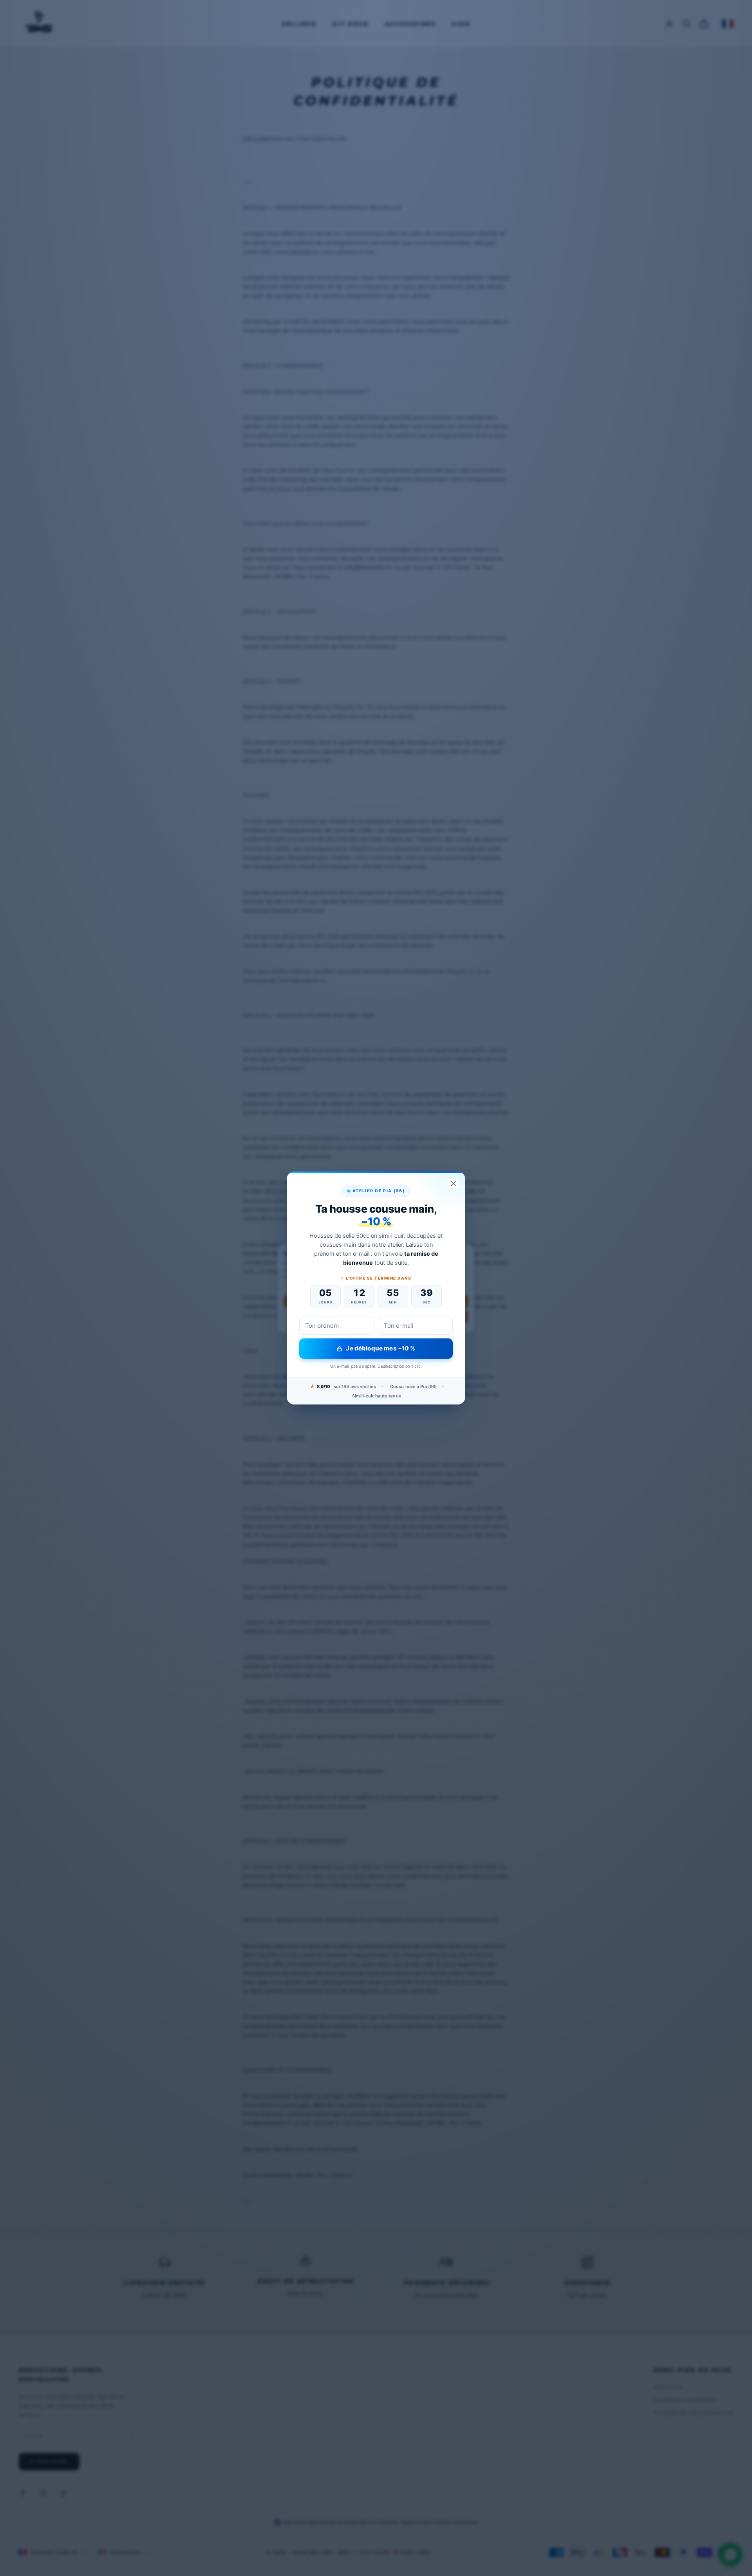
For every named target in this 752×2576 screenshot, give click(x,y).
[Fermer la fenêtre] (453, 1184)
